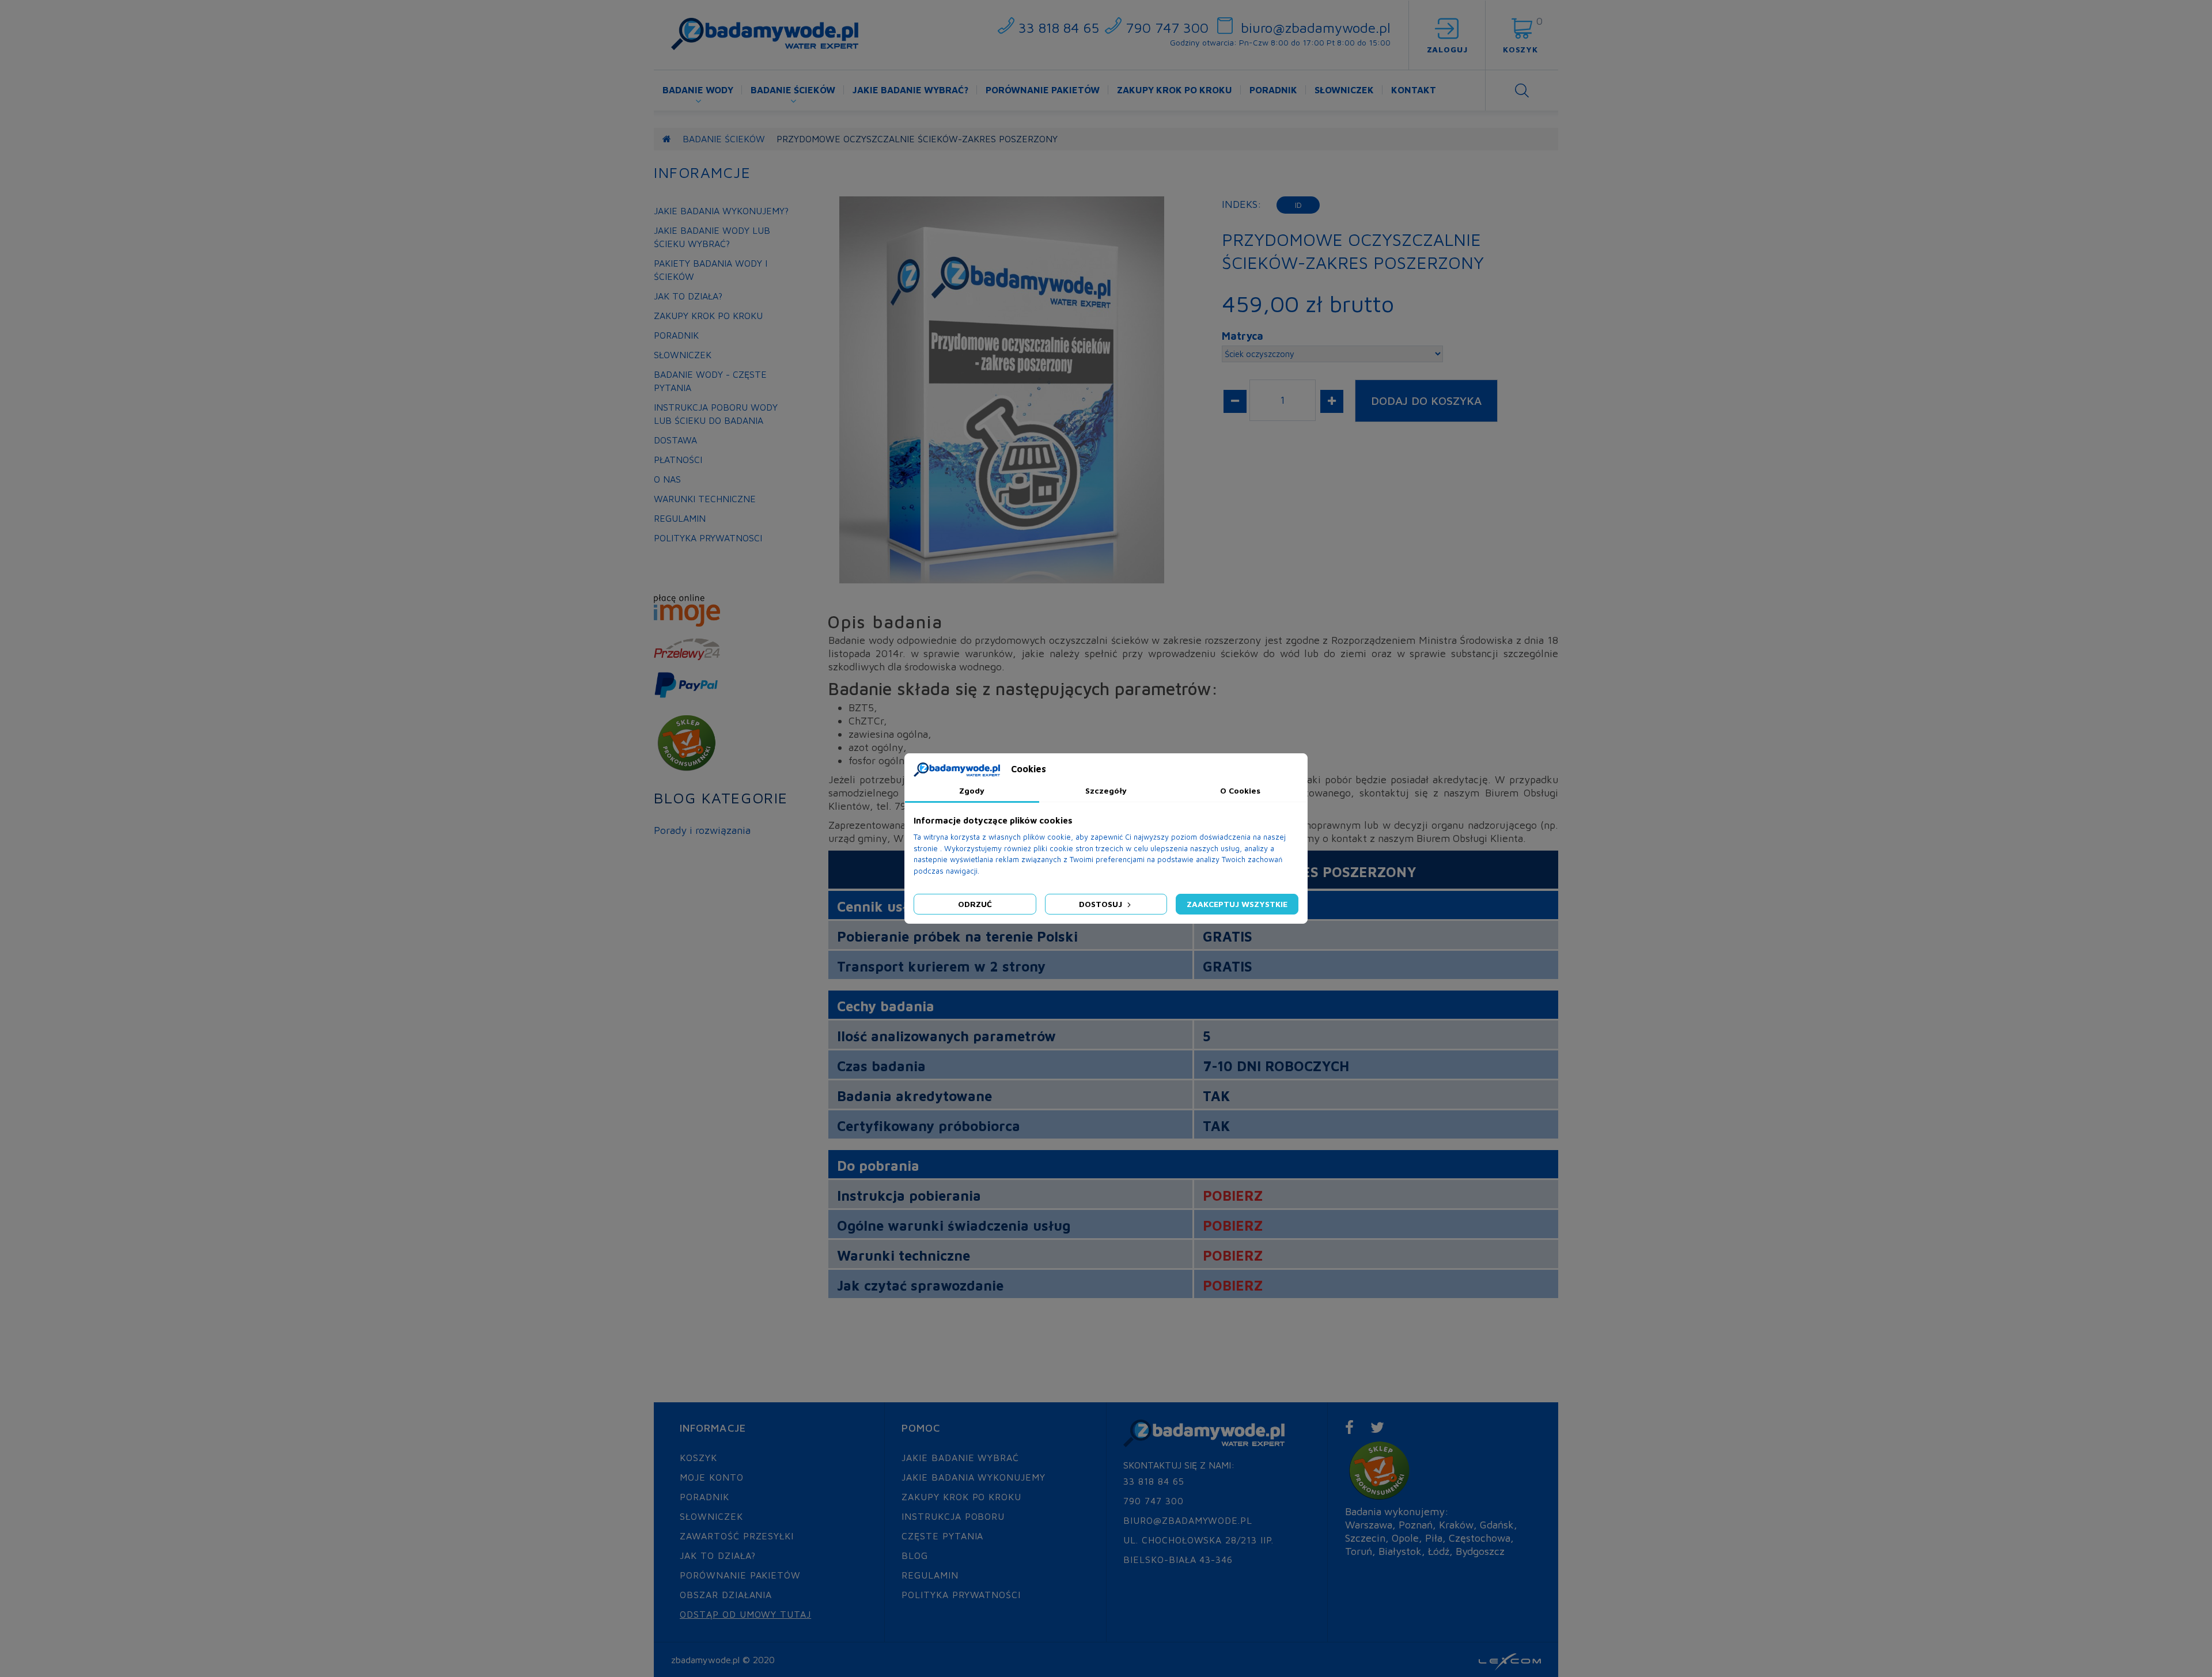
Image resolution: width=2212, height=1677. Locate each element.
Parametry (1022, 622)
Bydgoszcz (1480, 1551)
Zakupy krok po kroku (1175, 90)
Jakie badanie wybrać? (910, 90)
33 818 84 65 (1059, 28)
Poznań (1416, 1525)
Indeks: (1242, 204)
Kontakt (1414, 90)
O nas (667, 479)
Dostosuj (1102, 904)
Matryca (1243, 336)
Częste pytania (942, 1536)
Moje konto (712, 1477)
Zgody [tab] (972, 790)
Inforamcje (702, 172)
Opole (1405, 1538)
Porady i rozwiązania (702, 830)
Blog (915, 1555)
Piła (1434, 1538)
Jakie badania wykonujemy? (721, 211)
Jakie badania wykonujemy (974, 1477)
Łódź (1439, 1551)
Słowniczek (1344, 90)
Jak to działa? (688, 296)
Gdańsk (1497, 1525)
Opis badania (885, 622)
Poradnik (1273, 90)
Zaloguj (1447, 49)
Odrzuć (975, 904)
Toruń (1359, 1551)
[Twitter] (1378, 1427)
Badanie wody (698, 90)
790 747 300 (1167, 28)
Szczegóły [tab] (1106, 790)
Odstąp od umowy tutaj (745, 1614)
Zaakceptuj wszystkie (1237, 904)
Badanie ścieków (793, 90)
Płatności (678, 460)
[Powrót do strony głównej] (667, 139)
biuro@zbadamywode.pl (1316, 28)
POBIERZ (1233, 1196)
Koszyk (698, 1458)
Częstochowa (1480, 1538)
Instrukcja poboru (953, 1516)
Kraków (1456, 1525)
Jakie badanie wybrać (960, 1458)
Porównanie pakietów (1043, 90)
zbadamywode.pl (705, 1660)
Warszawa (1369, 1525)
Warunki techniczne (705, 499)
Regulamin (680, 518)
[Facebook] (1350, 1427)
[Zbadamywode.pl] (765, 34)
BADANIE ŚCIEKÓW (724, 139)
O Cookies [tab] (1240, 790)
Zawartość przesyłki (737, 1536)
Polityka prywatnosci (708, 538)
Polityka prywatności (961, 1595)
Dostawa (675, 440)
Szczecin (1365, 1538)
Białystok (1400, 1551)
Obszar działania (726, 1595)
